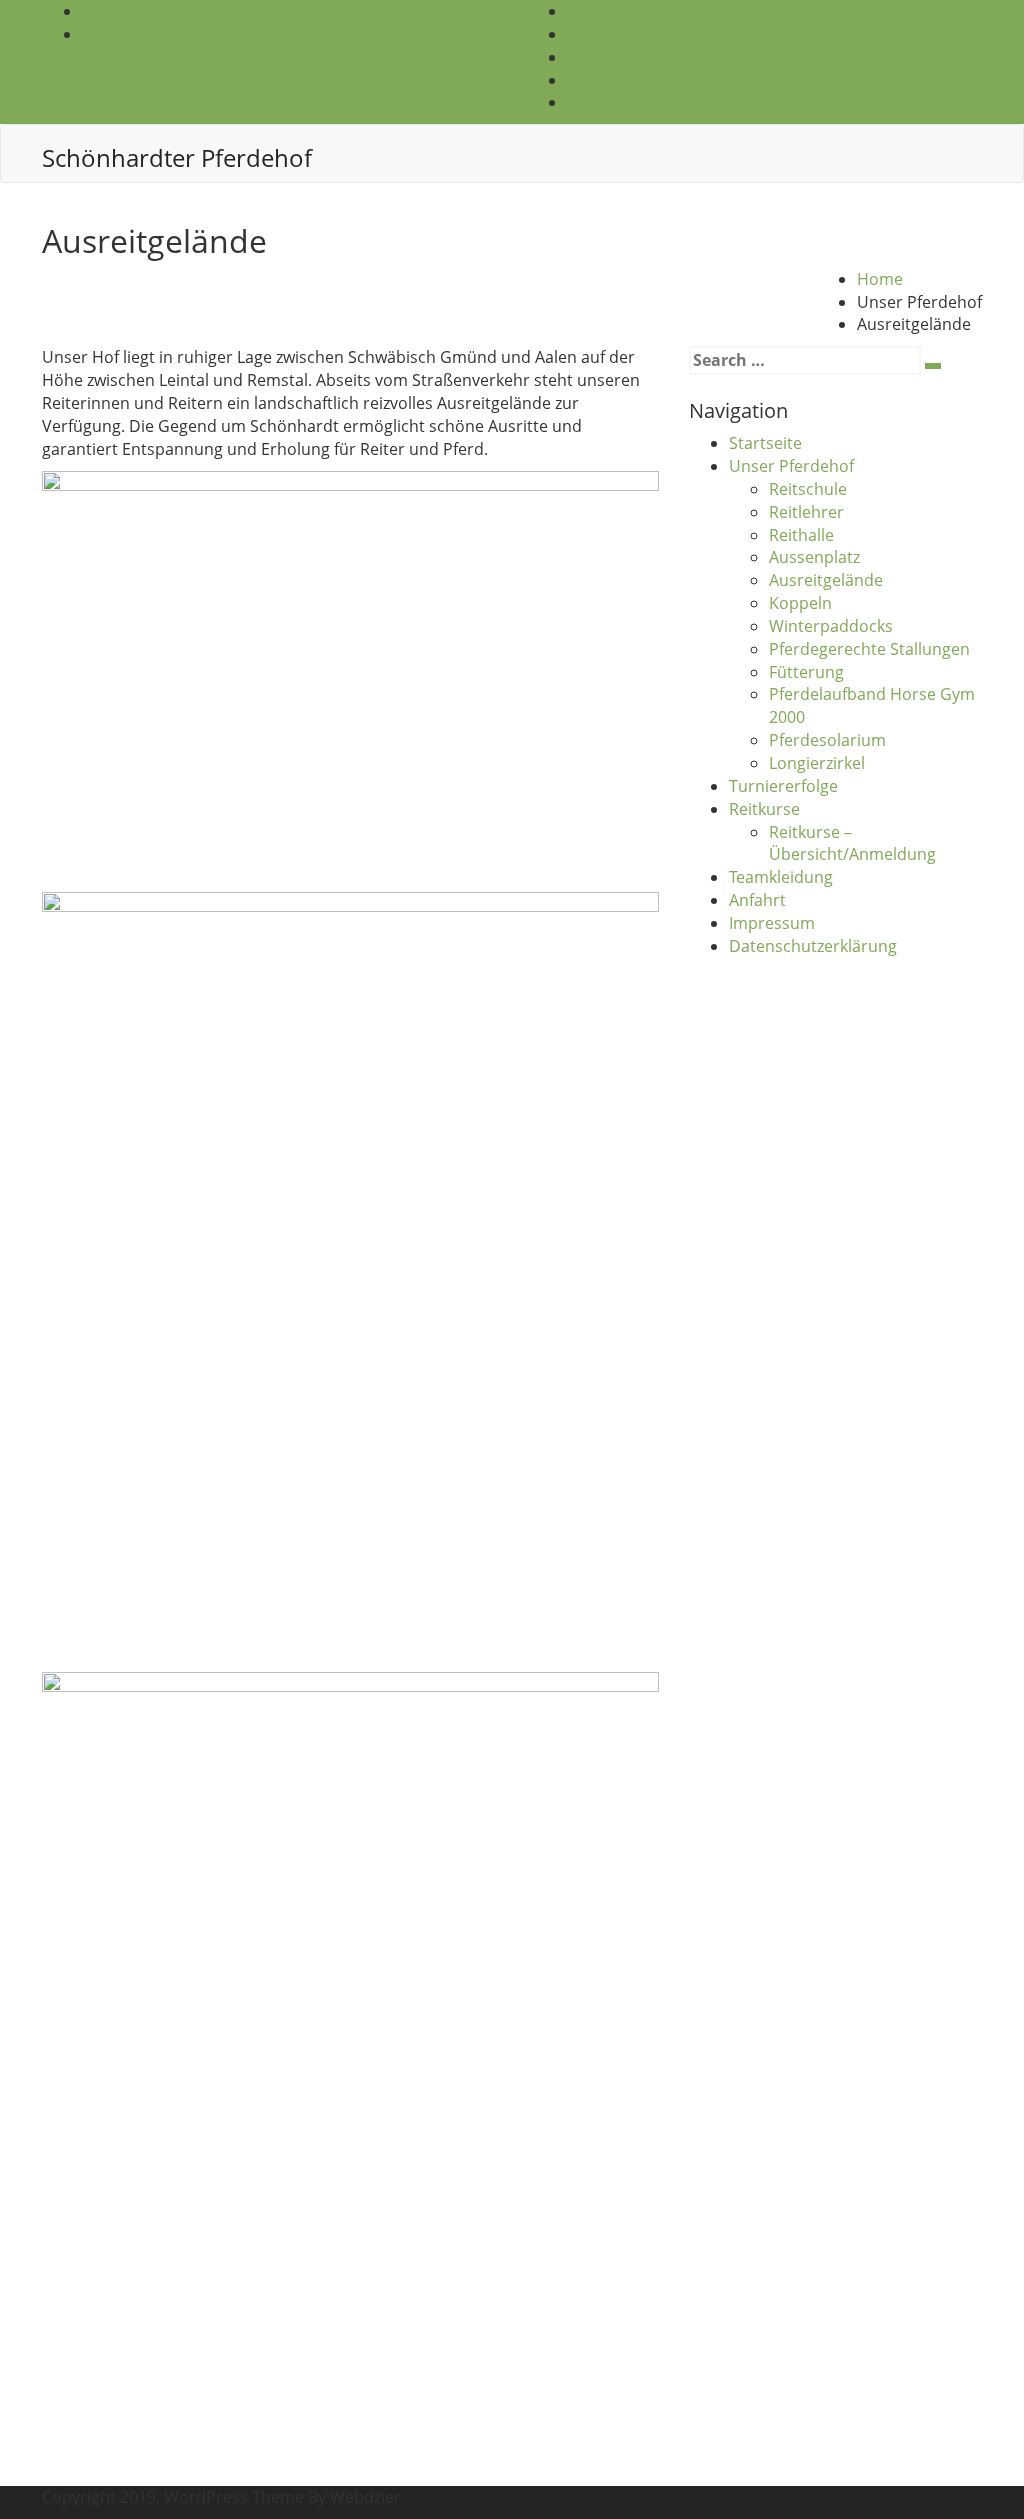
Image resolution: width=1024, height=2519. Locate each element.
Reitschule (808, 489)
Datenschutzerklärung (813, 946)
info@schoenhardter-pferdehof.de (211, 34)
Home (880, 279)
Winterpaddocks (831, 626)
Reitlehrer (806, 512)
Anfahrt (757, 900)
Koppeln (800, 603)
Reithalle (801, 535)
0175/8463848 (134, 11)
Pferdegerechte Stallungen (869, 649)
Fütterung (806, 672)
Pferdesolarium (827, 740)
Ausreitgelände (826, 580)
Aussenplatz (814, 557)
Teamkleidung (781, 877)
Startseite (765, 443)
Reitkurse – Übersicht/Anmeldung (852, 843)
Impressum (772, 923)
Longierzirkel (817, 763)
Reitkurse (764, 809)
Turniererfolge (783, 786)
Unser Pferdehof (791, 466)
